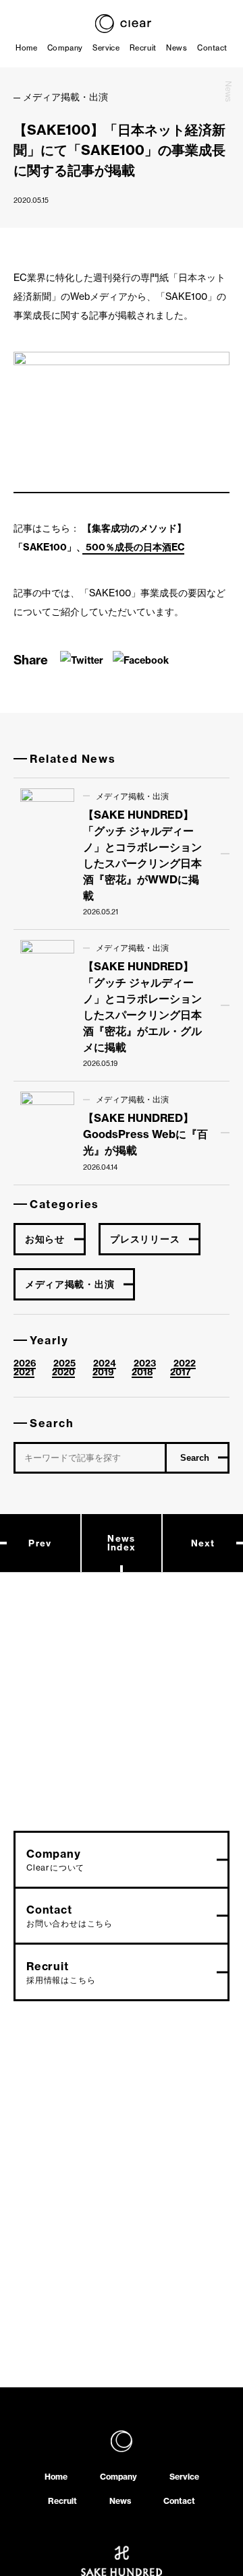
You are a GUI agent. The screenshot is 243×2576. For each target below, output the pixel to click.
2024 (105, 1363)
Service (106, 48)
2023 (145, 1363)
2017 (180, 1372)
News (177, 48)
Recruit (143, 48)
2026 (25, 1363)
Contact (212, 48)
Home (26, 48)
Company (65, 48)
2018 (142, 1372)
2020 (63, 1372)
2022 (185, 1363)
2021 (24, 1372)
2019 (103, 1372)
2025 (64, 1363)
